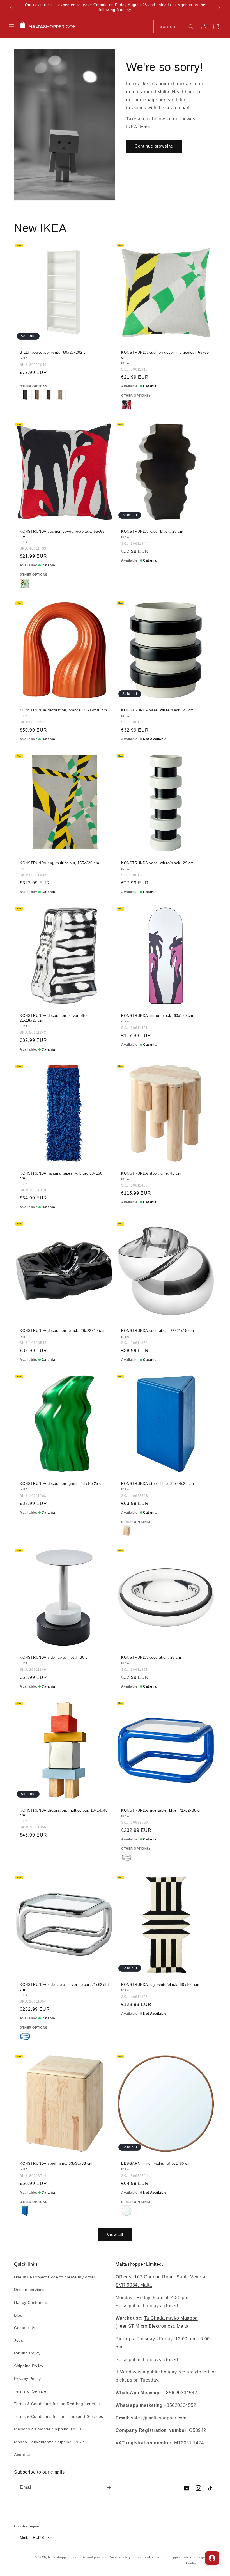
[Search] (191, 27)
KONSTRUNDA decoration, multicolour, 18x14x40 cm (64, 1813)
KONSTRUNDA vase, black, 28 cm (152, 531)
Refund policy (92, 2557)
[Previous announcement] (11, 8)
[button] (12, 27)
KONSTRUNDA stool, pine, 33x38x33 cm (56, 2163)
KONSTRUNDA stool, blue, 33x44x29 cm (158, 1484)
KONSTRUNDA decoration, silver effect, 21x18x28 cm (55, 1018)
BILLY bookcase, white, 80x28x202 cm (54, 352)
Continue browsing (154, 146)
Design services (29, 2290)
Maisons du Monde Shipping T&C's (48, 2429)
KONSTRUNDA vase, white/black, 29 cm (157, 863)
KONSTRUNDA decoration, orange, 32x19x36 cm (63, 710)
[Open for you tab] (212, 2558)
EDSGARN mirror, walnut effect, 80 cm (156, 2163)
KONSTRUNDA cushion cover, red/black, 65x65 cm (62, 534)
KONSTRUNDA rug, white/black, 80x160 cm (160, 1985)
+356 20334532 (180, 2393)
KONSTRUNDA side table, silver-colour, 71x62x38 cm (64, 1987)
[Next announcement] (219, 8)
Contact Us (25, 2328)
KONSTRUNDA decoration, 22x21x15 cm (157, 1331)
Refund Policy (27, 2353)
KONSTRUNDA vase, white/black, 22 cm (157, 710)
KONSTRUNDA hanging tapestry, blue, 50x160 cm (61, 1176)
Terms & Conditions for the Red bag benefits (57, 2404)
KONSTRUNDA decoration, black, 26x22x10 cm (62, 1331)
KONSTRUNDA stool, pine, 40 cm (151, 1173)
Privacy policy (120, 2557)
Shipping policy (180, 2557)
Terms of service (149, 2557)
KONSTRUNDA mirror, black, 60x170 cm (157, 1016)
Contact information (201, 2563)
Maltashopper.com (62, 2557)
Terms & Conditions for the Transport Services (59, 2416)
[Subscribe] (109, 2487)
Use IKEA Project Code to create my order (55, 2277)
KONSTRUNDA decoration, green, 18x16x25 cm (62, 1484)
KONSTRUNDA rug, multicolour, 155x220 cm (59, 863)
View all (115, 2234)
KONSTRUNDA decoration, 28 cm (151, 1657)
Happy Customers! (32, 2302)
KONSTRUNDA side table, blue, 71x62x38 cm (162, 1810)
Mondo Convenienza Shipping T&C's (49, 2442)
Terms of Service (30, 2391)
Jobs (19, 2340)
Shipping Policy (29, 2366)
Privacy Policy (27, 2379)
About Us (23, 2455)
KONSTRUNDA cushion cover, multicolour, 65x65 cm (165, 355)
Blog (18, 2315)
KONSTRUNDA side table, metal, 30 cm (55, 1657)
